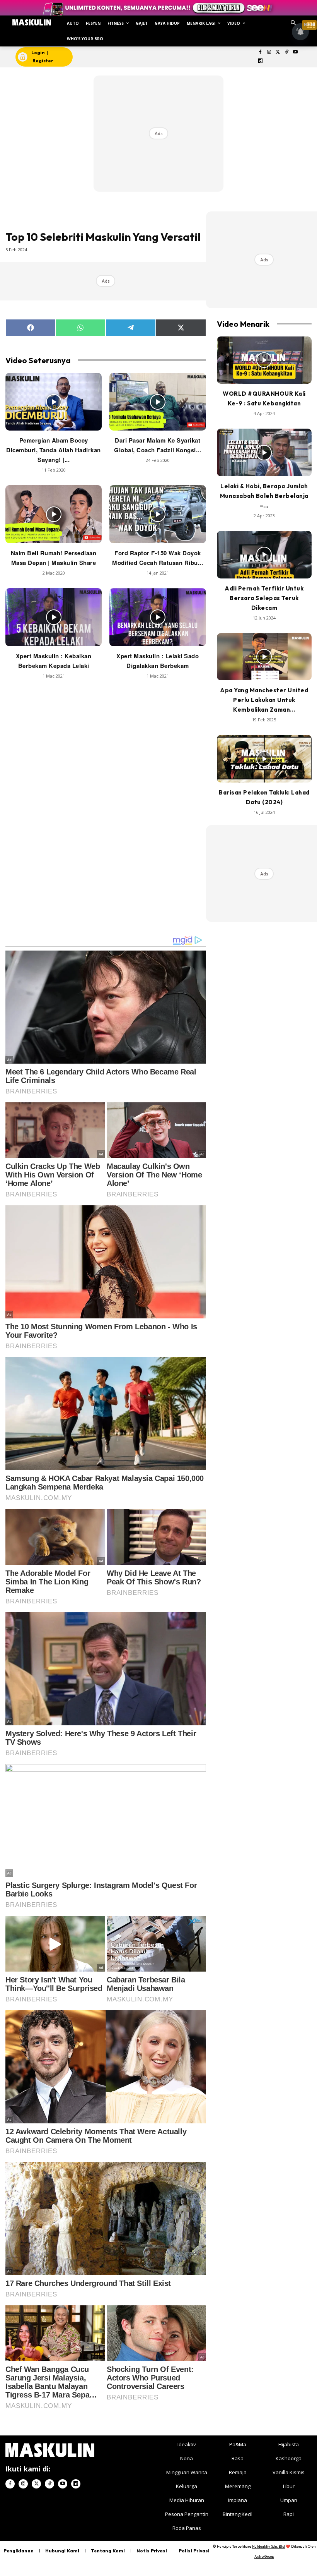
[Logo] (32, 22)
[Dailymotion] (260, 61)
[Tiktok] (287, 52)
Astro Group (264, 2556)
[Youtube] (296, 52)
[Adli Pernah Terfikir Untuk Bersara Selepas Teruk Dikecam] (264, 555)
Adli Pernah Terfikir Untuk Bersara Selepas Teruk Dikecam (264, 598)
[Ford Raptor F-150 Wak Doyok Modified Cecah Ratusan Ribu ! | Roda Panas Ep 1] (158, 514)
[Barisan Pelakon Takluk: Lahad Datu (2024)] (264, 759)
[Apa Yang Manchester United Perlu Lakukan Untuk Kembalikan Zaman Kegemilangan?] (264, 657)
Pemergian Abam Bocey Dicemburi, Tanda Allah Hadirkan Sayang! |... (54, 450)
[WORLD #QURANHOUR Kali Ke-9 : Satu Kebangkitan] (264, 360)
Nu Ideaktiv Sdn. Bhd (268, 2546)
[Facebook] (260, 52)
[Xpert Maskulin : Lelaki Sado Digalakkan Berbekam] (158, 617)
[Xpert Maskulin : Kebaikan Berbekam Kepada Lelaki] (54, 617)
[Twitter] (278, 52)
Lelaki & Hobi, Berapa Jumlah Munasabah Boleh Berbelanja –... (264, 496)
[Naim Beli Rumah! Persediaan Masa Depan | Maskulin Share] (54, 514)
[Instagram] (269, 52)
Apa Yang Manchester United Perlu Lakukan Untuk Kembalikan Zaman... (264, 700)
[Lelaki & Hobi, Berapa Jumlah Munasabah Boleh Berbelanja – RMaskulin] (264, 452)
